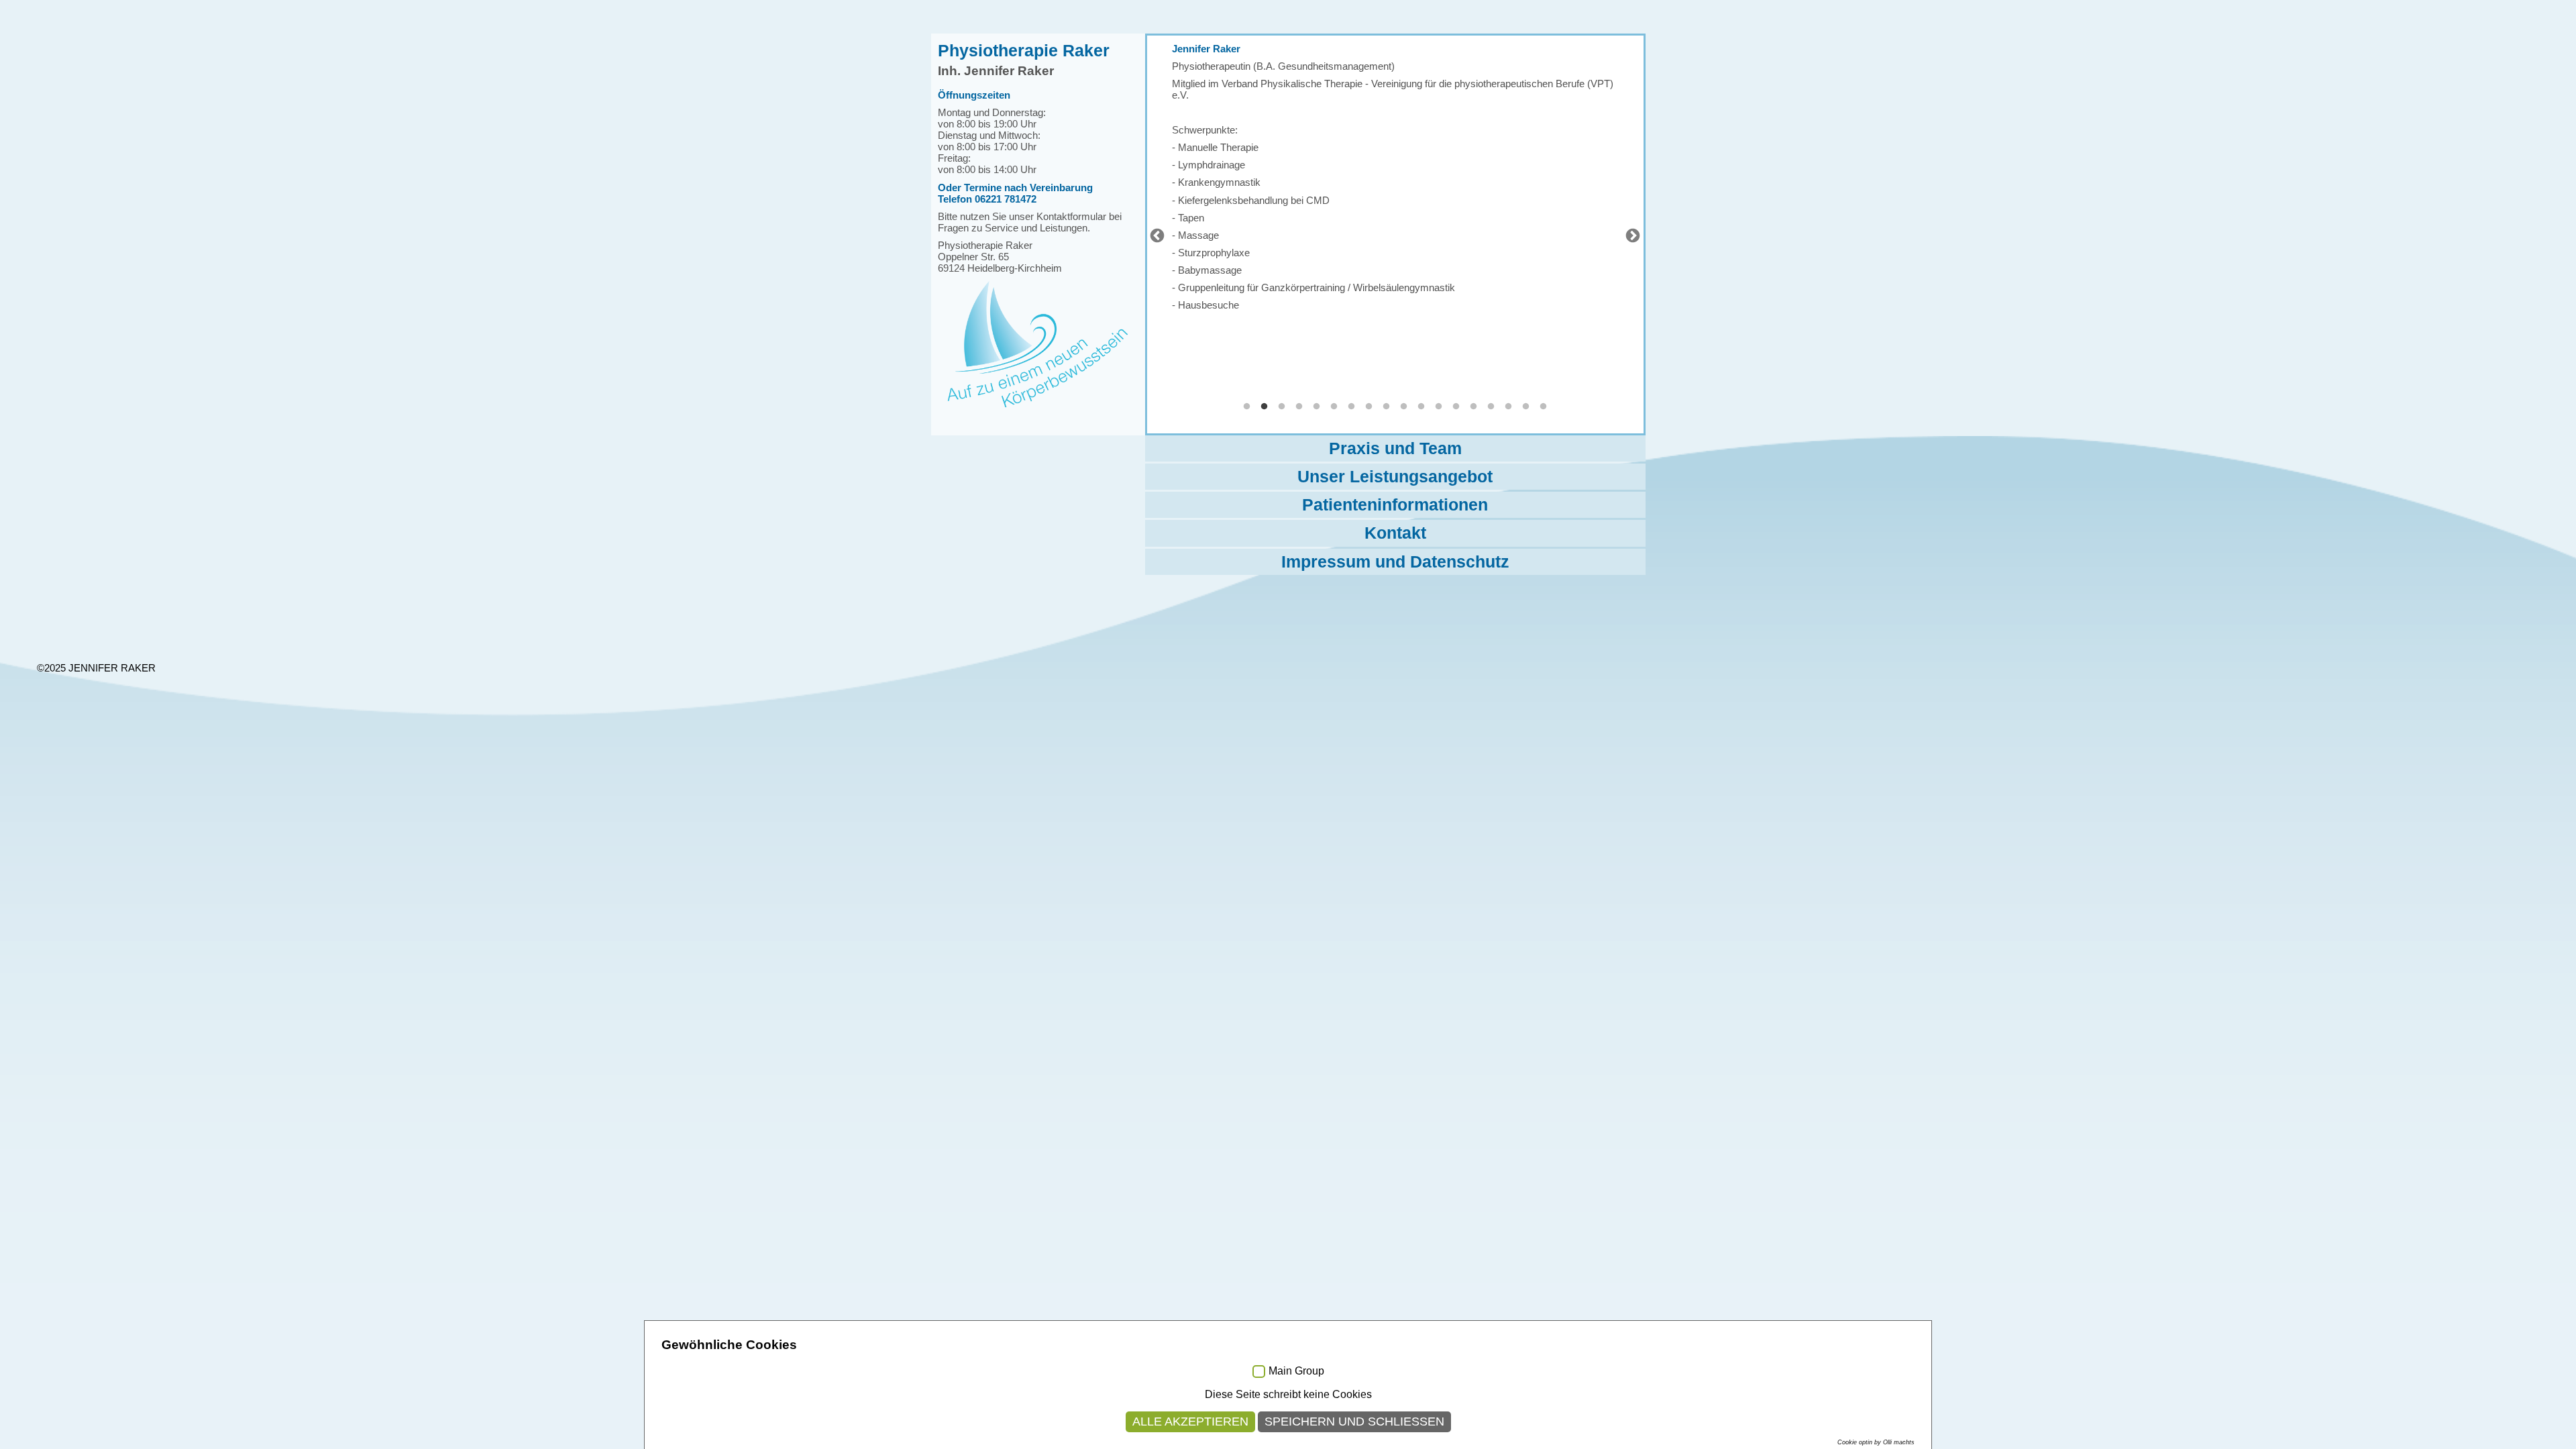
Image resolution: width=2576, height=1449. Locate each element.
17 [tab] (1526, 407)
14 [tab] (1474, 407)
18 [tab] (1544, 407)
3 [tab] (1282, 407)
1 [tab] (1247, 407)
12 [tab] (1439, 407)
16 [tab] (1509, 407)
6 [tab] (1334, 407)
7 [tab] (1352, 407)
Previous (1156, 235)
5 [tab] (1317, 407)
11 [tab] (1421, 407)
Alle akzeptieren (1190, 1421)
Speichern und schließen (1354, 1421)
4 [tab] (1299, 407)
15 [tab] (1491, 407)
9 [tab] (1387, 407)
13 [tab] (1456, 407)
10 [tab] (1404, 407)
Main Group (1296, 1371)
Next (1631, 235)
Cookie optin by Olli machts (1876, 1442)
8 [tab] (1369, 407)
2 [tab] (1265, 407)
